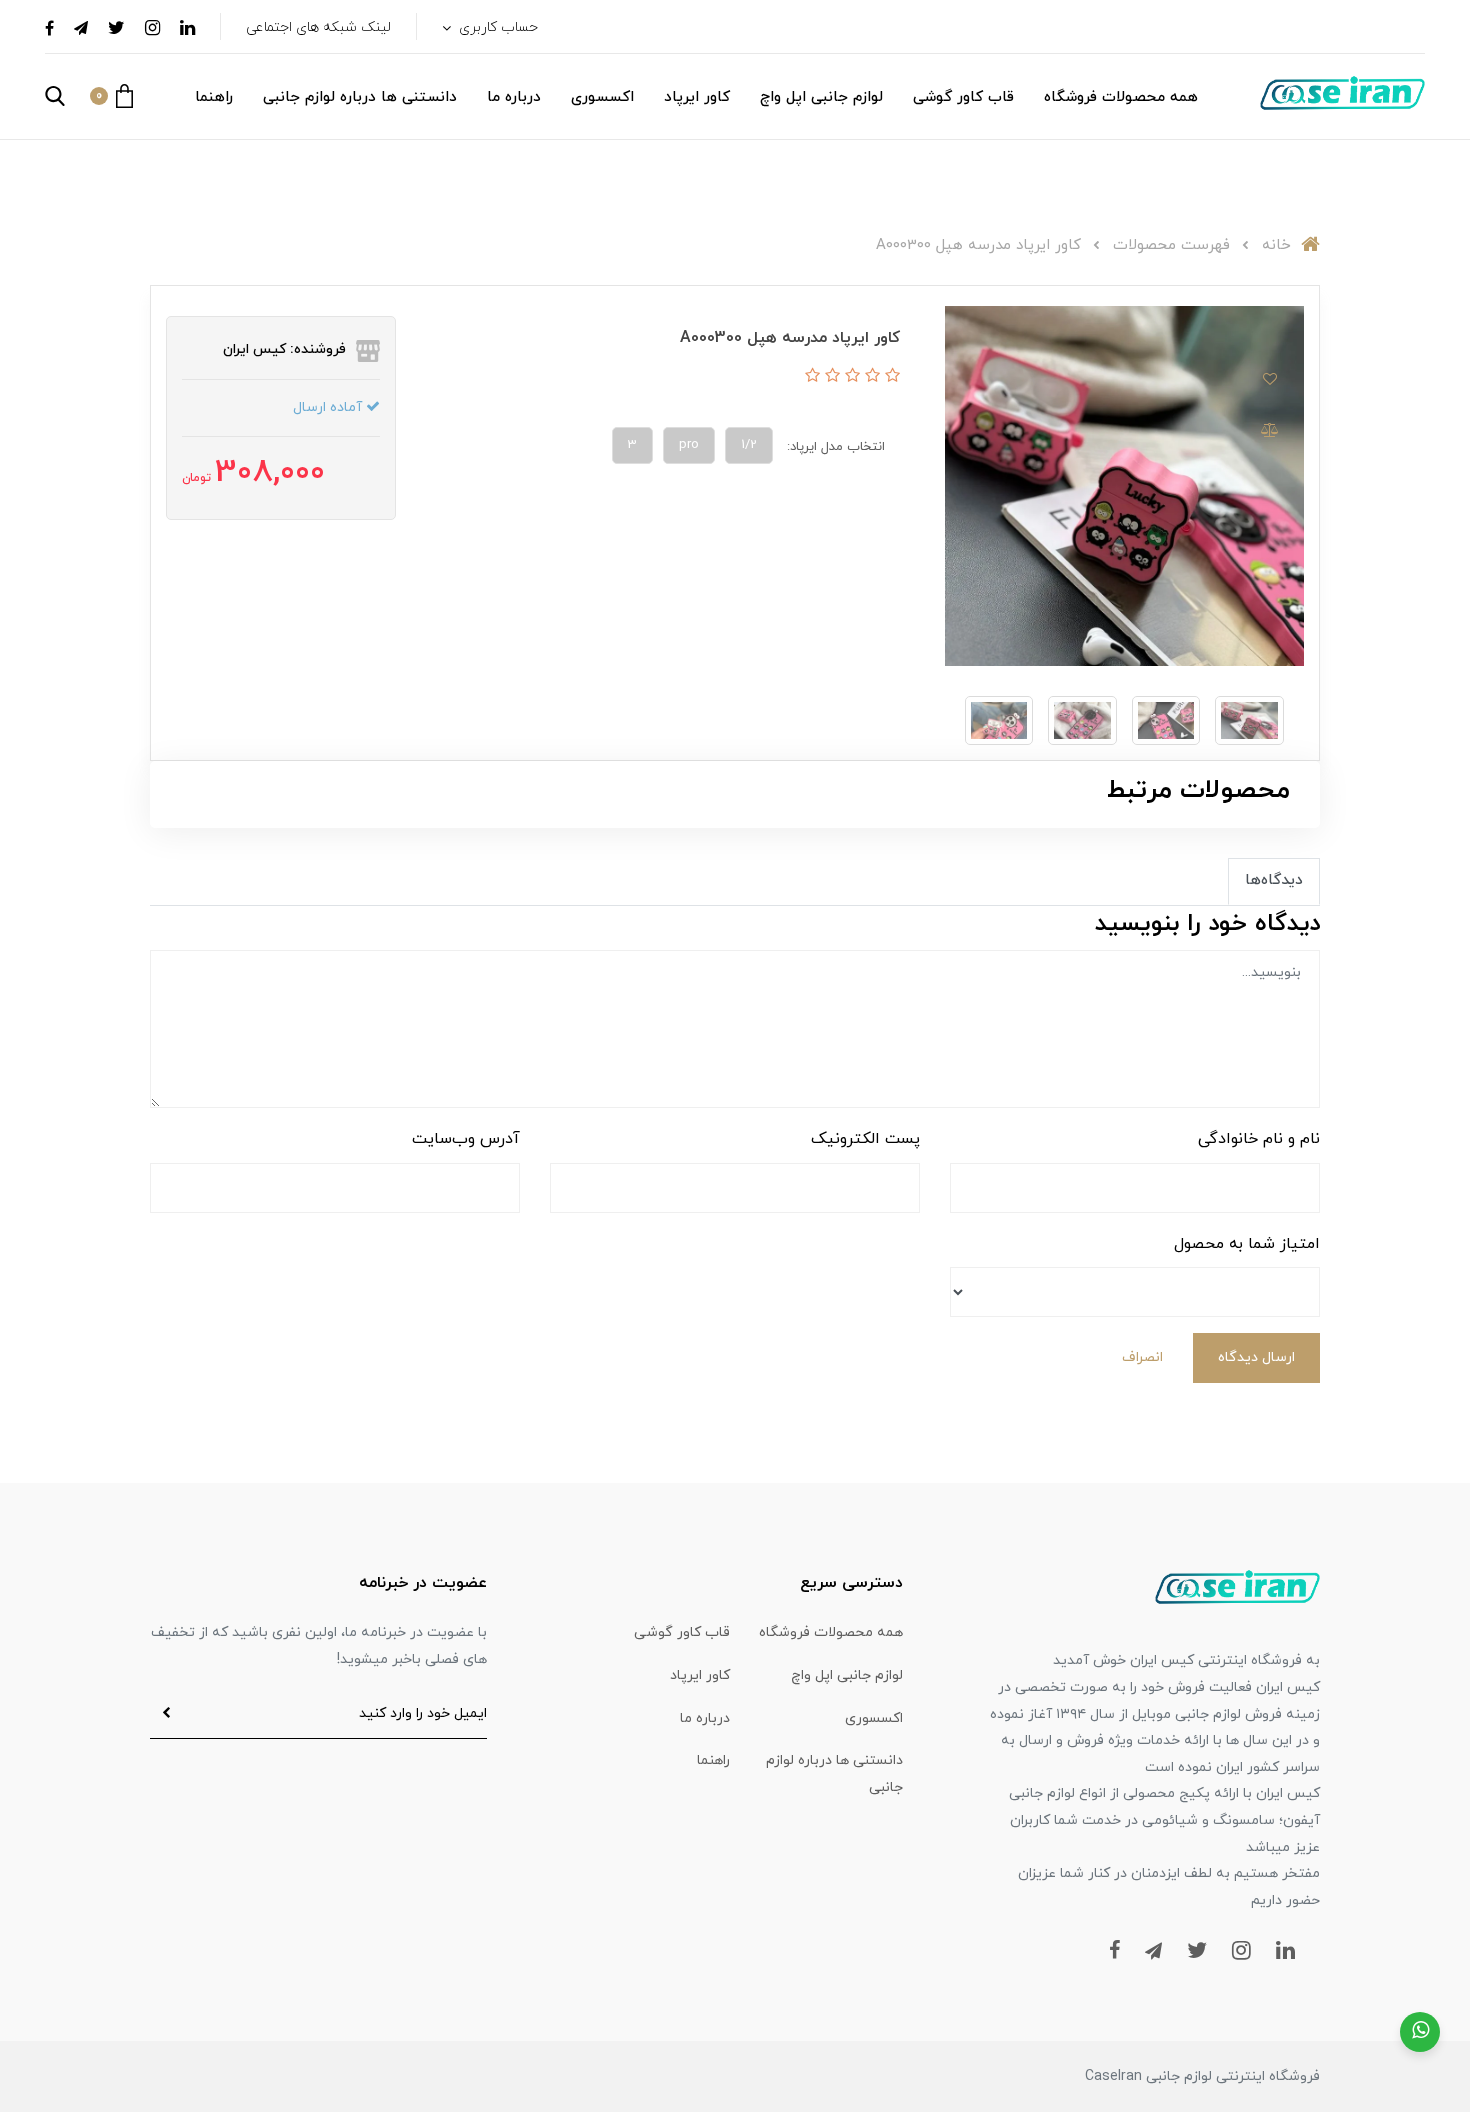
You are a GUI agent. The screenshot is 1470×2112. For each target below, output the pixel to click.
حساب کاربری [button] (496, 27)
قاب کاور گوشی (963, 97)
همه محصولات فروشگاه (1121, 97)
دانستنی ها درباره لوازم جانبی (360, 97)
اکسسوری (602, 97)
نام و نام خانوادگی (1259, 1139)
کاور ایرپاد (697, 97)
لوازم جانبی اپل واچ (821, 97)
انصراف (1142, 1357)
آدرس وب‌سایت (466, 1139)
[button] (111, 96)
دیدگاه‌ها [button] (1274, 880)
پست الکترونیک (865, 1139)
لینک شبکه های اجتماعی (318, 27)
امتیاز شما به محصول (1247, 1244)
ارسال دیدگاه (1256, 1357)
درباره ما (514, 97)
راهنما (214, 97)
